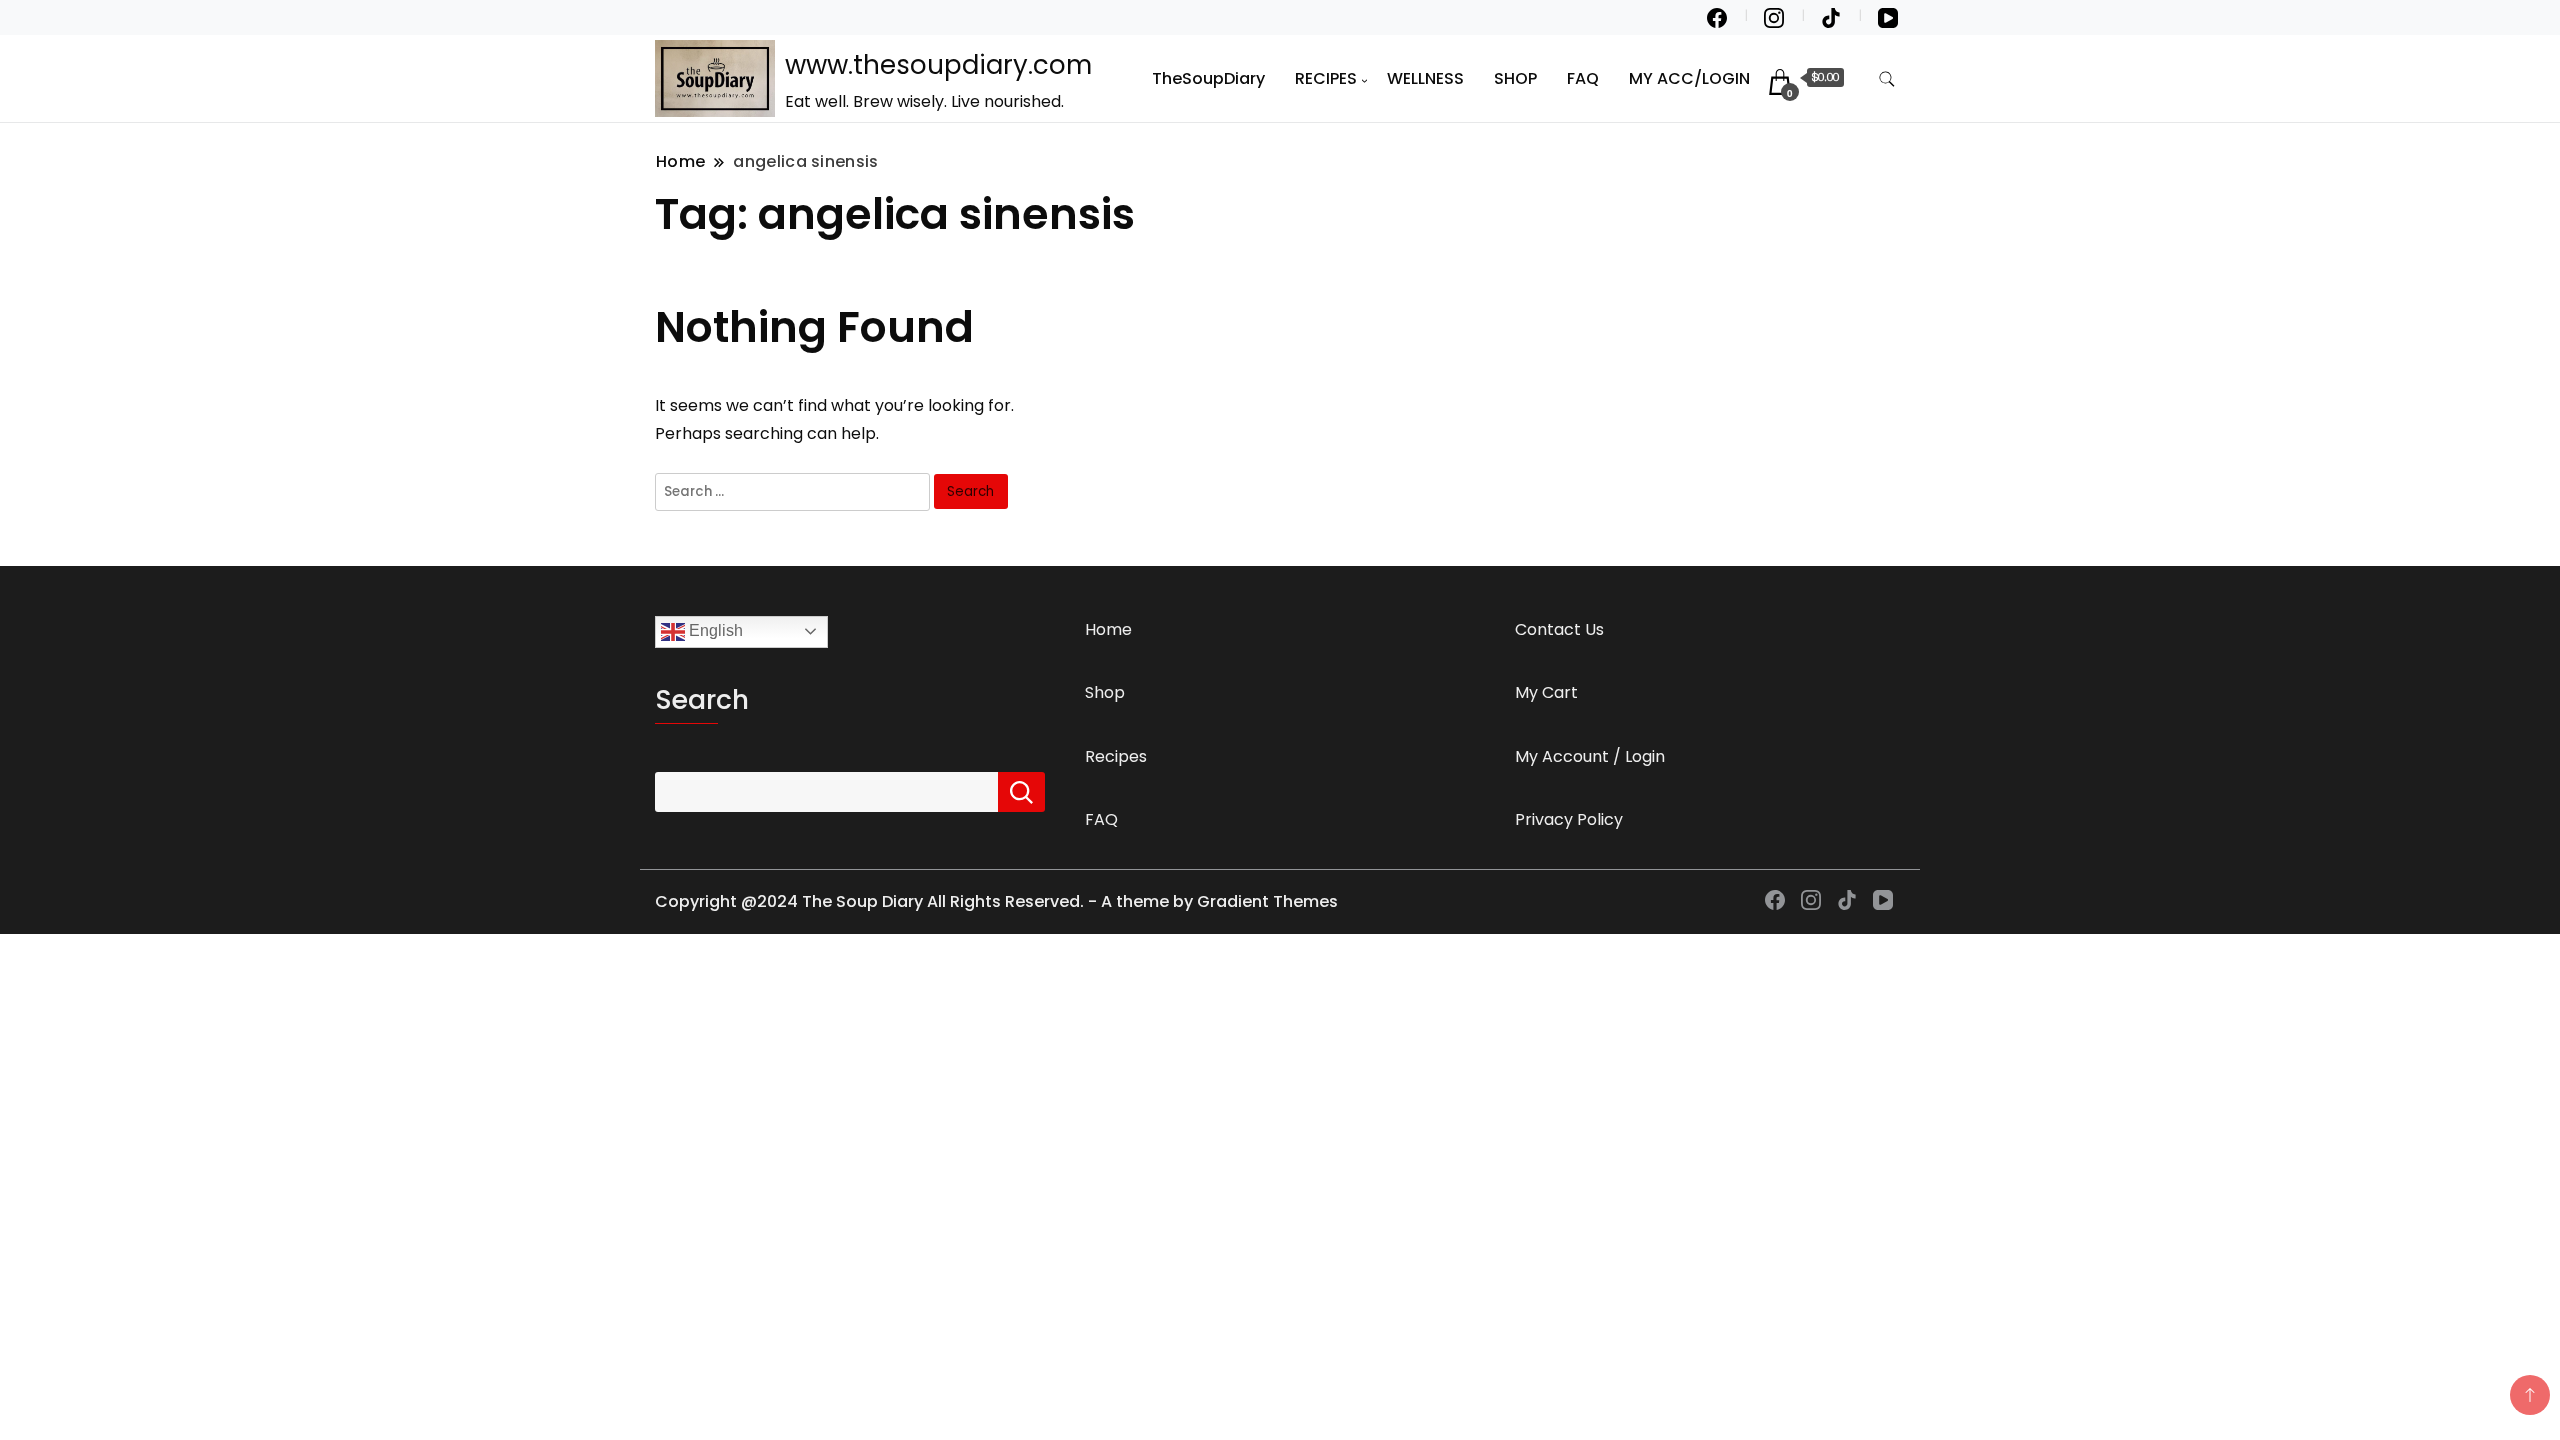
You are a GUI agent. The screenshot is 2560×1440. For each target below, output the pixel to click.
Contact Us (1559, 629)
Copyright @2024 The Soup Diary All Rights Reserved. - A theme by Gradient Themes (996, 901)
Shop (1105, 692)
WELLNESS (1425, 78)
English (714, 630)
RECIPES (1326, 78)
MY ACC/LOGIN (1689, 78)
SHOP (1515, 78)
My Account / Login (1590, 756)
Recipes (1116, 756)
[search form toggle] (1887, 79)
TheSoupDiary (1208, 78)
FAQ (1583, 78)
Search (702, 699)
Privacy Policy (1569, 819)
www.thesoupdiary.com (938, 65)
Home (1108, 629)
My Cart (1546, 692)
